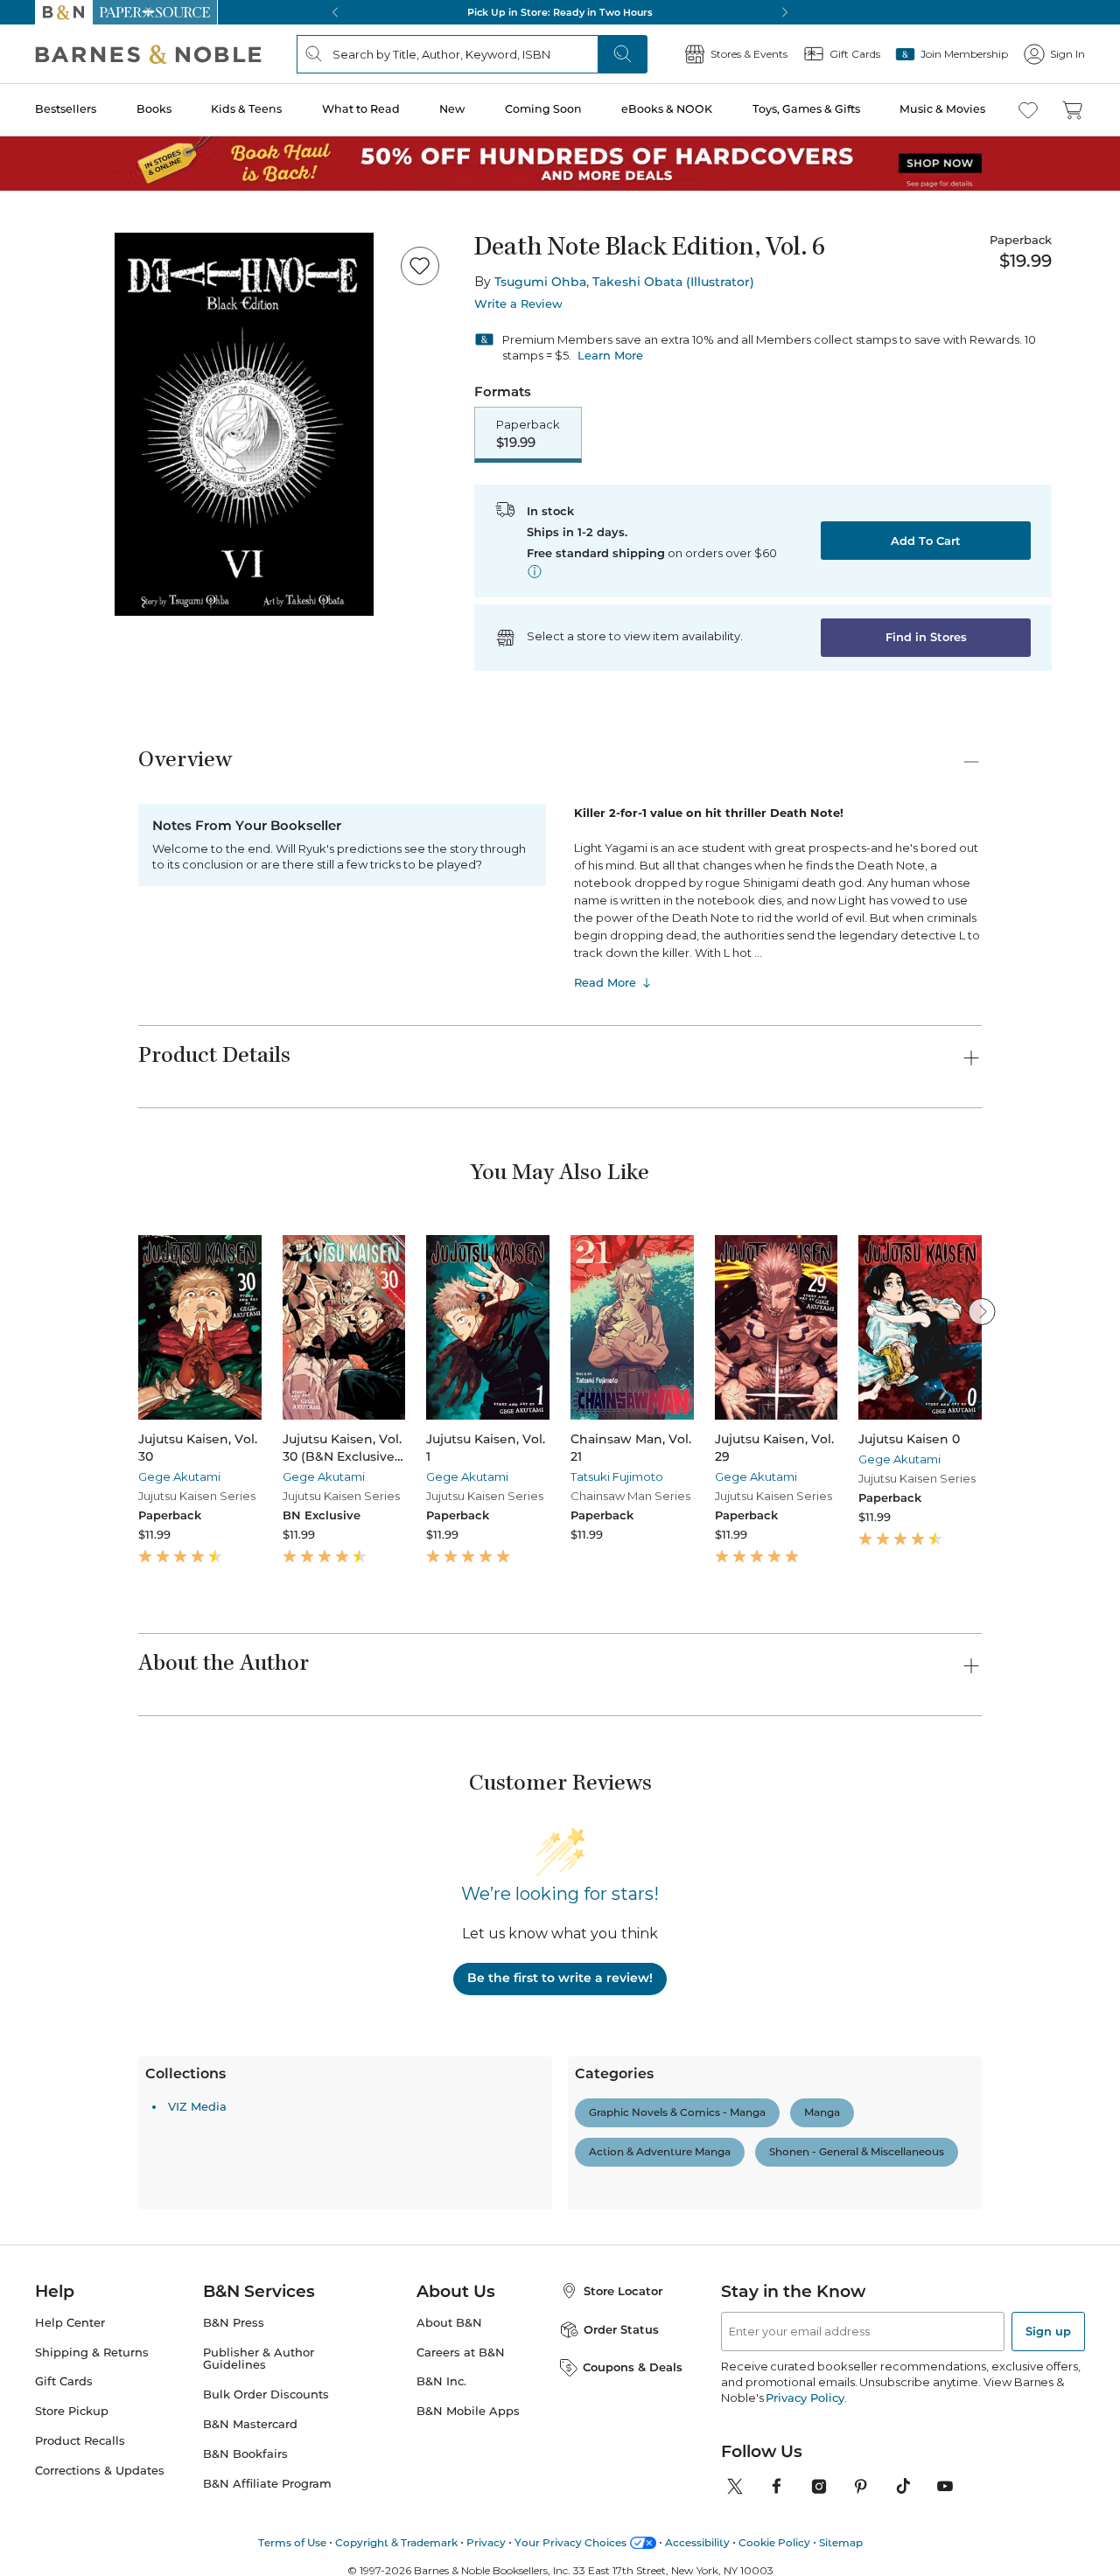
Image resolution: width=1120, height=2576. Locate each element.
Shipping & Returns (92, 2137)
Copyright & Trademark (396, 2327)
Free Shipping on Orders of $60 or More (560, 12)
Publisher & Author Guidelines (259, 2144)
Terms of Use (292, 2327)
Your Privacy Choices (570, 2327)
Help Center (70, 2108)
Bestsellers (66, 109)
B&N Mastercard (250, 2210)
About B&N (449, 2108)
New (452, 109)
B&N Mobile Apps (468, 2197)
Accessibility (697, 2327)
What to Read (361, 109)
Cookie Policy (774, 2327)
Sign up (1048, 2116)
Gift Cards (64, 2167)
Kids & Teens (246, 109)
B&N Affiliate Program (267, 2269)
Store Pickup (72, 2197)
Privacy (486, 2327)
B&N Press (234, 2108)
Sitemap (841, 2327)
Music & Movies (942, 109)
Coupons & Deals (633, 2152)
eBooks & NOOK (667, 109)
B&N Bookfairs (245, 2240)
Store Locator (623, 2076)
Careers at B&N (461, 2137)
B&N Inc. (441, 2167)
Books (154, 109)
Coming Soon (543, 109)
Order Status (621, 2114)
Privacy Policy (805, 2182)
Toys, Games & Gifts (806, 109)
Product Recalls (80, 2227)
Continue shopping (301, 337)
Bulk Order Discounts (266, 2180)
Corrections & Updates (100, 2256)
